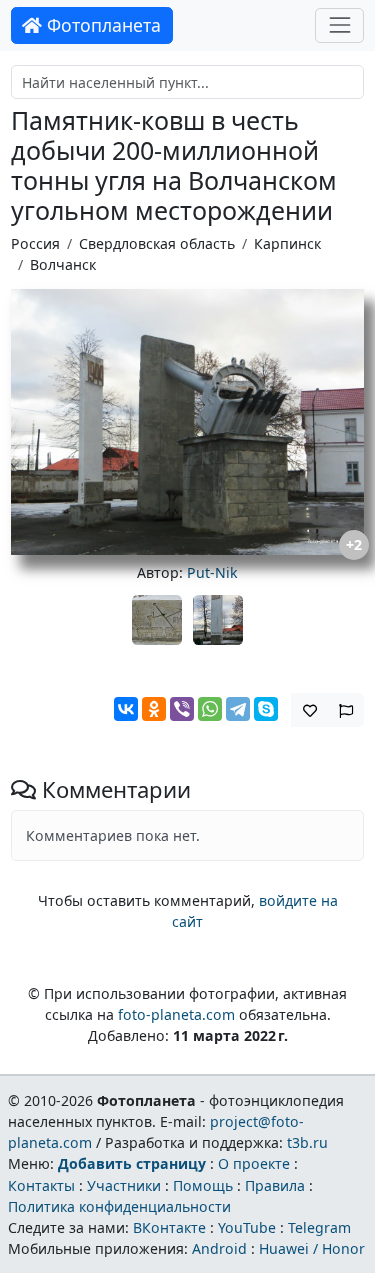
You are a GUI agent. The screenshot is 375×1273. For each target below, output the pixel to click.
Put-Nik (212, 572)
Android (219, 1248)
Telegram (319, 1227)
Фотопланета (101, 25)
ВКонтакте (169, 1227)
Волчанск (63, 264)
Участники (124, 1185)
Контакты (41, 1185)
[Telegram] (238, 709)
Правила (275, 1185)
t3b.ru (307, 1142)
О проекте (254, 1163)
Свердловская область (157, 243)
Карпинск (287, 243)
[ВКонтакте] (126, 709)
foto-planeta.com (176, 1014)
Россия (35, 243)
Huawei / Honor (312, 1248)
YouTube (247, 1227)
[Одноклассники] (154, 709)
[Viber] (182, 709)
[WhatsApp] (210, 709)
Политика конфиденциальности (119, 1206)
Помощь (203, 1185)
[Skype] (266, 709)
